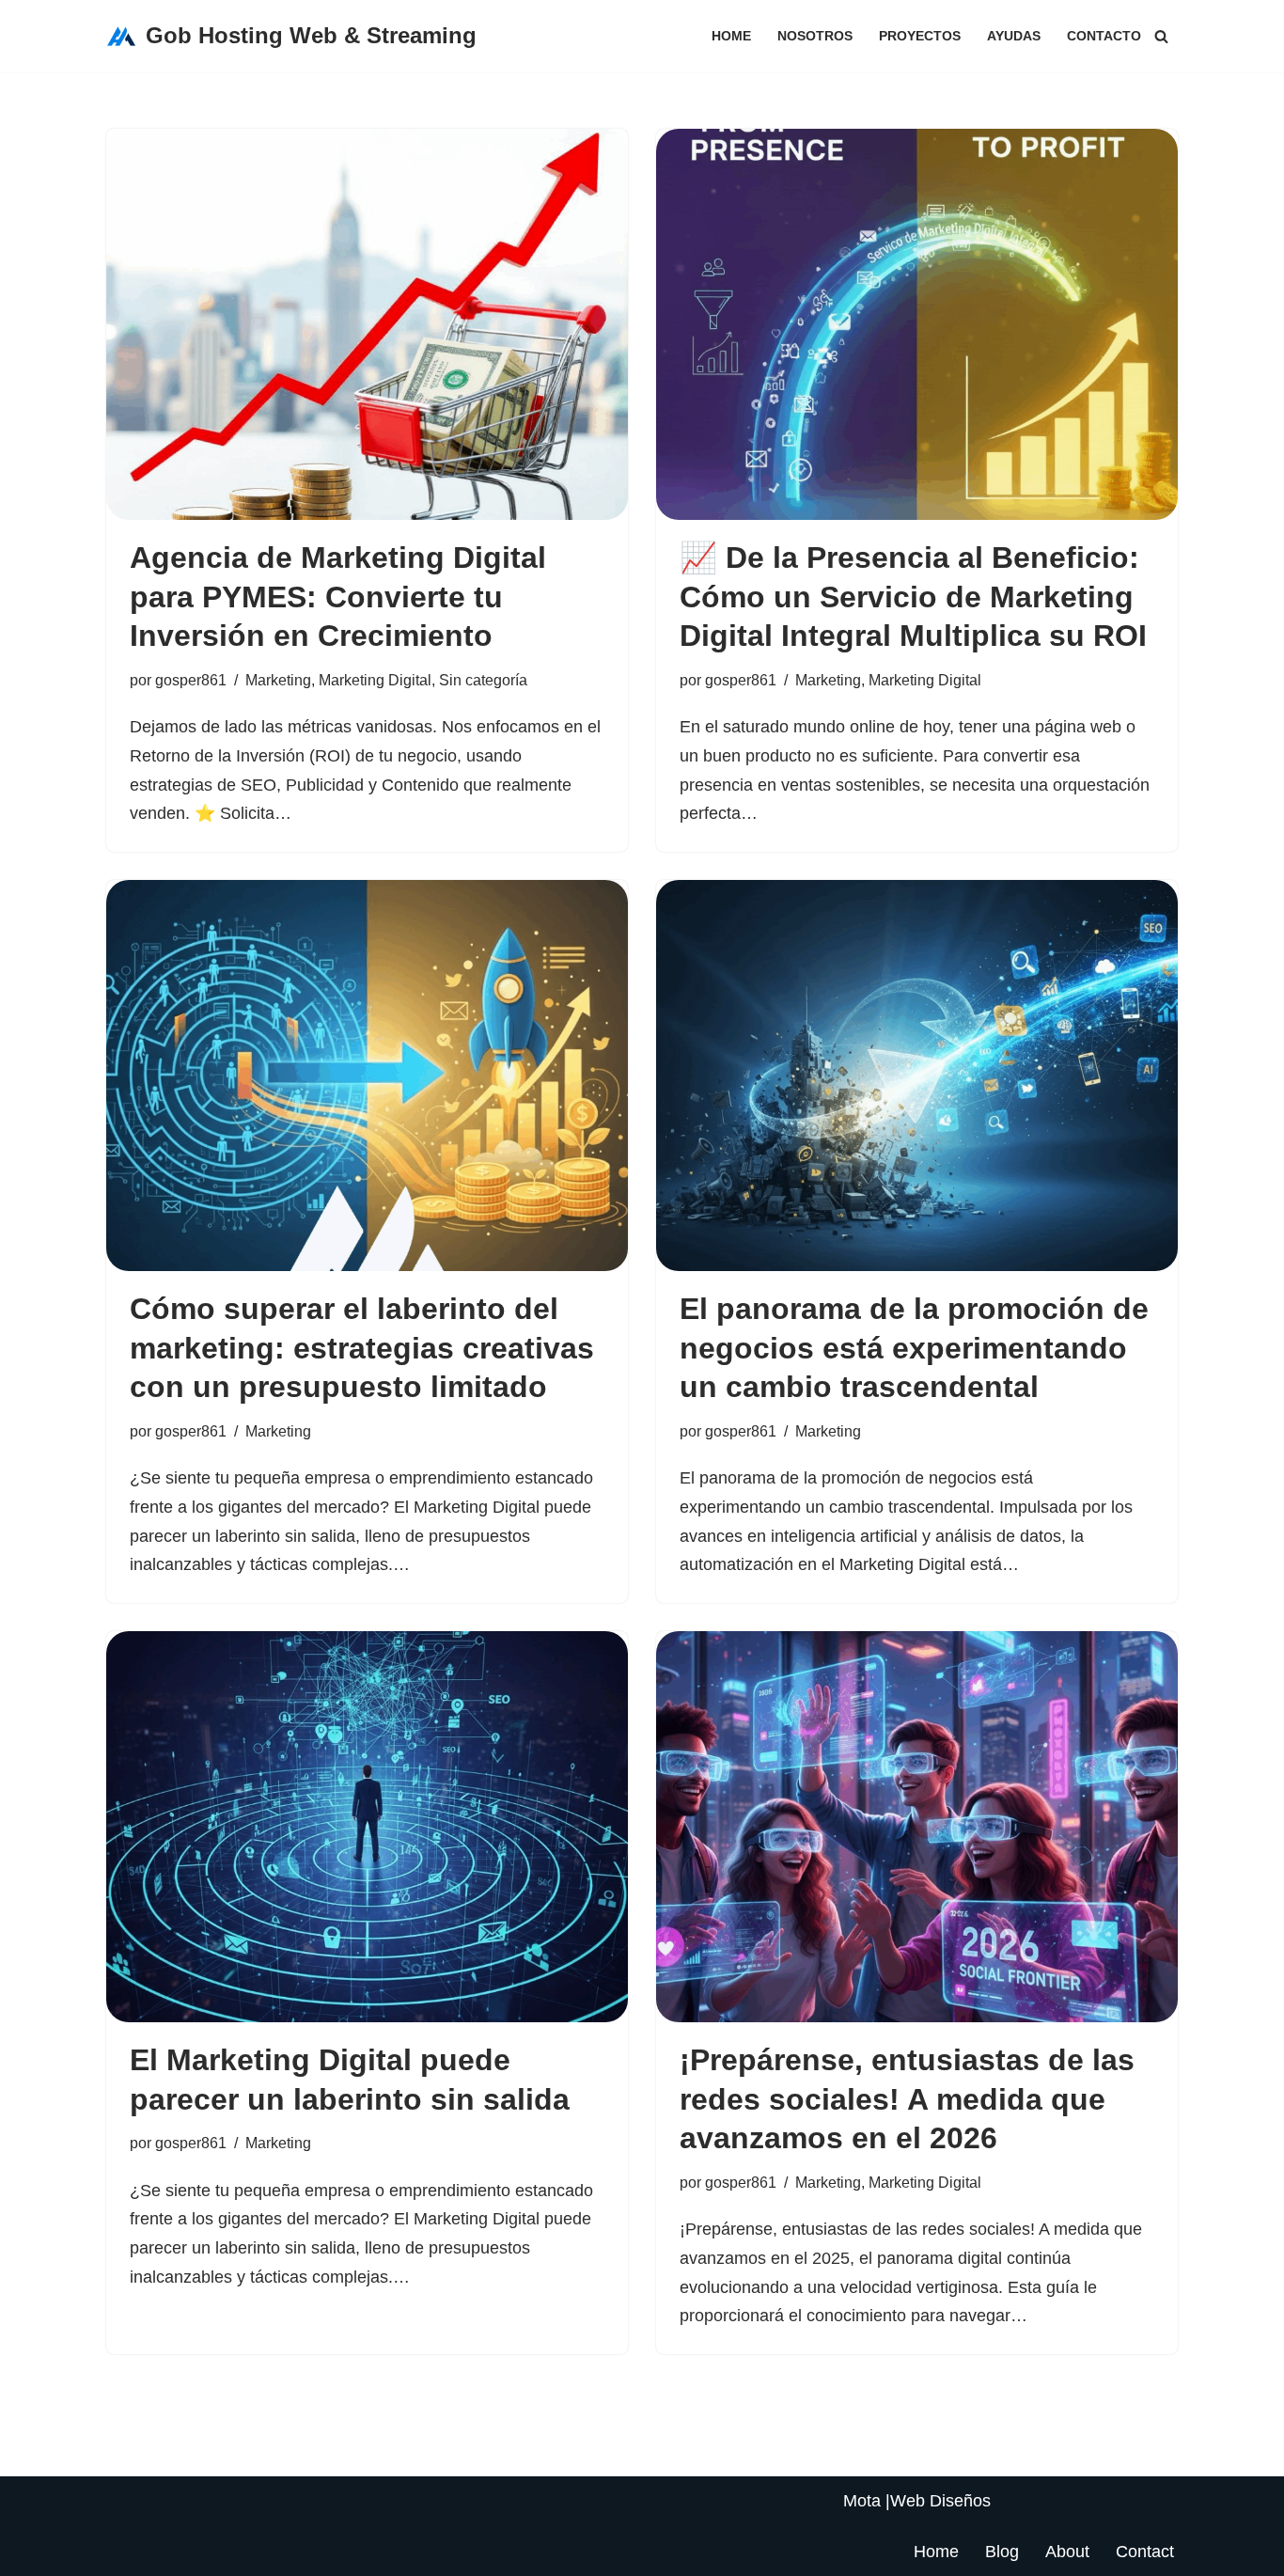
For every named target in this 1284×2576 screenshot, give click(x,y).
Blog (1002, 2552)
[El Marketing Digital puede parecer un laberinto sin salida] (367, 1827)
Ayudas (1014, 36)
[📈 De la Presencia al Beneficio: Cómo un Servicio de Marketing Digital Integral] (917, 324)
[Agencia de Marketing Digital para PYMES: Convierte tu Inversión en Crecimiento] (367, 324)
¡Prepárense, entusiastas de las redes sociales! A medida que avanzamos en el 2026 (907, 2099)
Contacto (1104, 36)
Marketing (278, 680)
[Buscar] (1161, 36)
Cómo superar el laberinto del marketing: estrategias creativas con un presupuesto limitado (362, 1348)
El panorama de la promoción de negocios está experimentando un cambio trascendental (914, 1348)
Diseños (960, 2501)
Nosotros (815, 36)
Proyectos (920, 36)
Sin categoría (483, 680)
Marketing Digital (375, 680)
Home (731, 36)
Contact (1145, 2552)
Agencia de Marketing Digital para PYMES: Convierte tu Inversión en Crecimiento (338, 597)
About (1067, 2552)
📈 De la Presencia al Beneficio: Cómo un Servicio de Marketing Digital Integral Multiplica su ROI (913, 597)
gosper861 (191, 680)
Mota (862, 2501)
